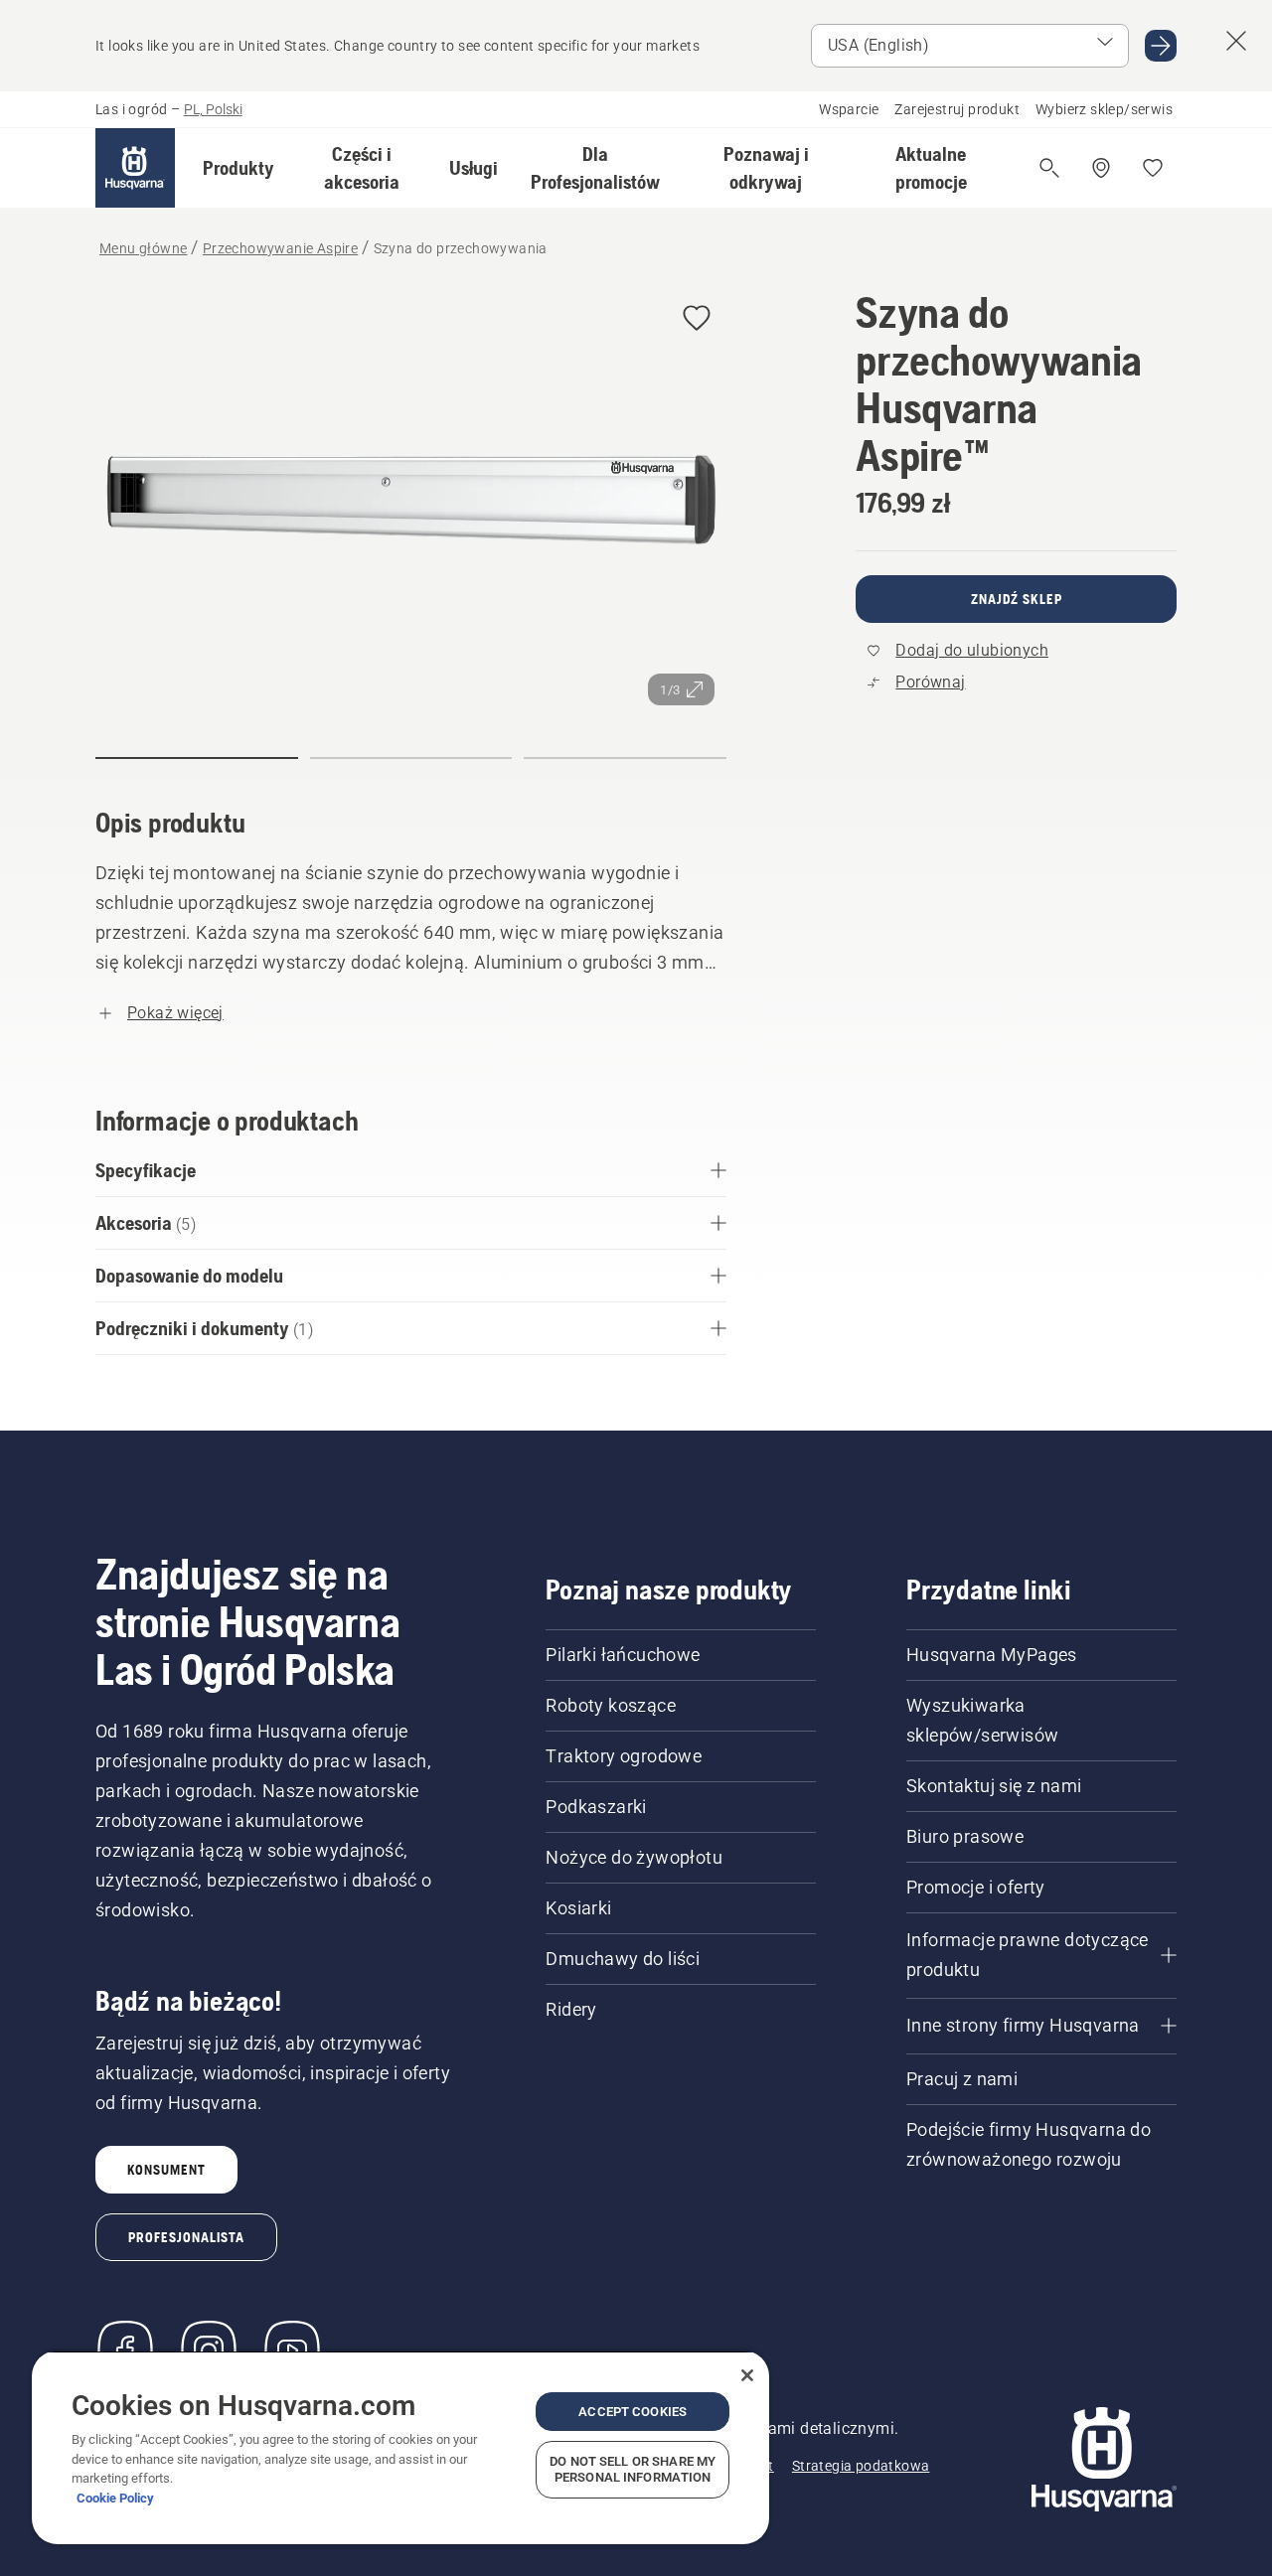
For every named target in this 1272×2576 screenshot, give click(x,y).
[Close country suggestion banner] (1236, 41)
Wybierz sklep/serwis (1104, 109)
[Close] (747, 2375)
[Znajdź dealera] (1101, 168)
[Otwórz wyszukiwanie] (1049, 168)
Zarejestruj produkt (957, 109)
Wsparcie (849, 109)
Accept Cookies (633, 2412)
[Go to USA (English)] (1161, 46)
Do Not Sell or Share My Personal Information (633, 2469)
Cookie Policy (115, 2498)
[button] (238, 168)
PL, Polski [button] (213, 109)
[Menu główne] (135, 168)
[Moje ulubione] (1153, 168)
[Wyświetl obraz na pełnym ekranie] (411, 503)
